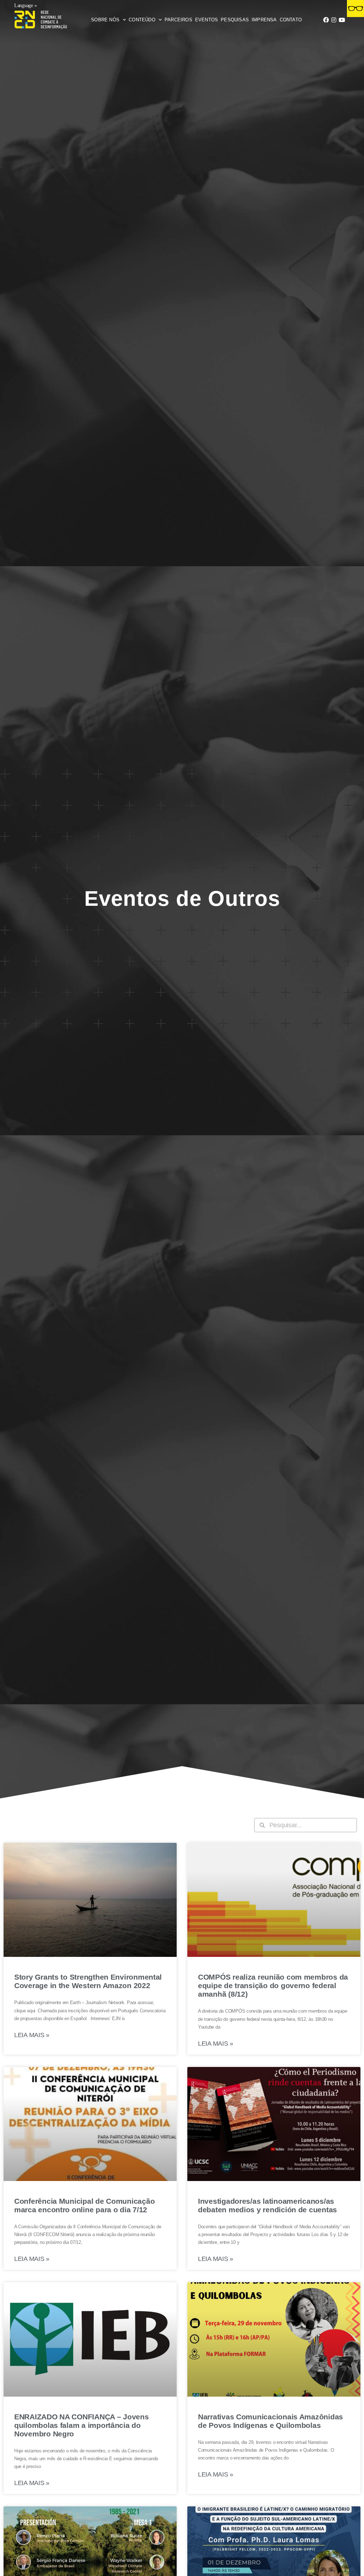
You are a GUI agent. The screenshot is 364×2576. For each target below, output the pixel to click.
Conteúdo (142, 20)
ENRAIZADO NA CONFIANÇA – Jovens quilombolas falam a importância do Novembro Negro (82, 2425)
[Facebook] (326, 20)
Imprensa (264, 20)
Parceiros (178, 20)
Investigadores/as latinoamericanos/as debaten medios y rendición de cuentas (267, 2205)
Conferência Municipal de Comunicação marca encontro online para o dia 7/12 (84, 2205)
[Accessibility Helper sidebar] (355, 9)
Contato (291, 20)
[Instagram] (334, 20)
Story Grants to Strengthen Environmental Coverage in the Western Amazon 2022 (88, 1981)
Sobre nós (105, 20)
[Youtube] (342, 20)
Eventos (207, 20)
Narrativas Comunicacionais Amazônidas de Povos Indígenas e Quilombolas (271, 2421)
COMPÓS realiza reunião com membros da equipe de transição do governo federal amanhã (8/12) (273, 1985)
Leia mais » (32, 2035)
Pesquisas (235, 20)
